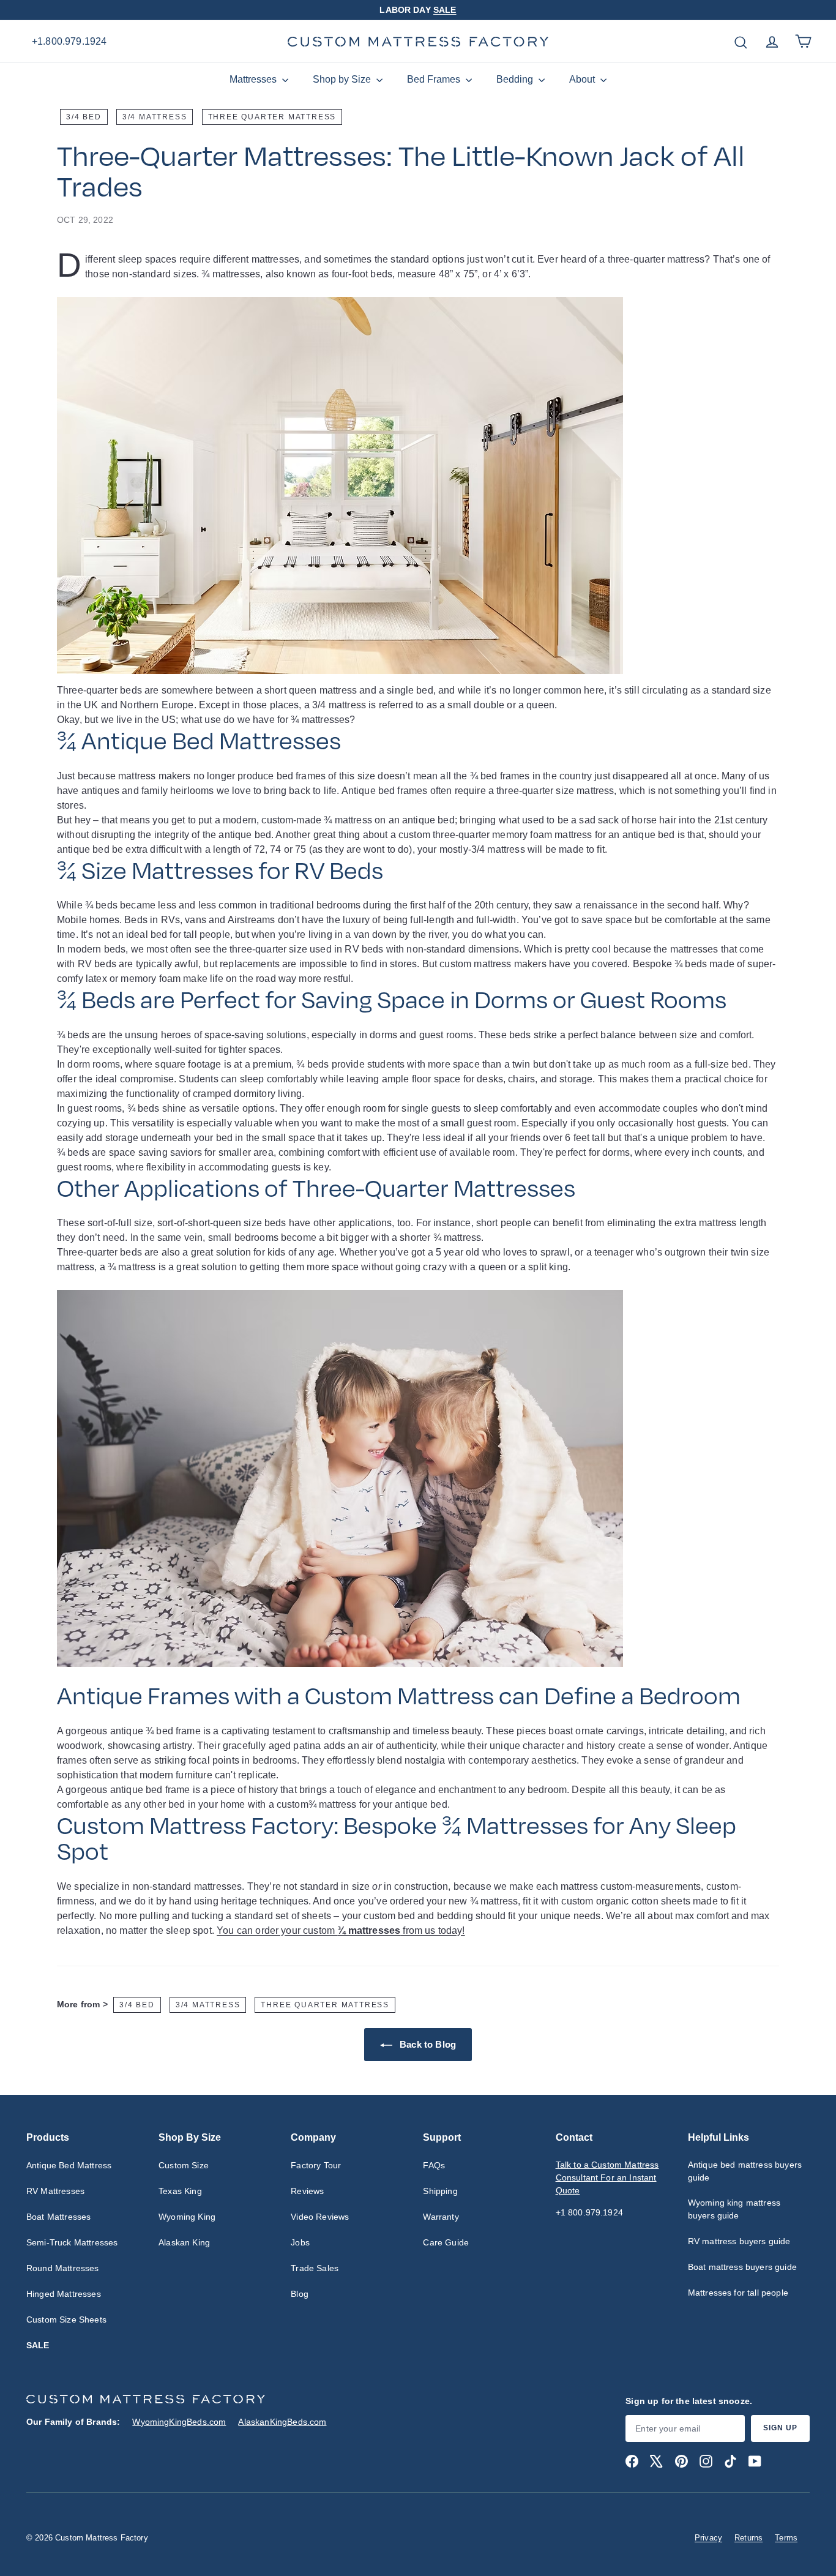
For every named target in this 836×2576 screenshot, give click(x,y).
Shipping (440, 2191)
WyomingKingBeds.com (179, 2422)
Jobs (300, 2242)
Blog (300, 2294)
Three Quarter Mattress (272, 117)
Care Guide (446, 2242)
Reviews (307, 2191)
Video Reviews (320, 2217)
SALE (445, 10)
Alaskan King (184, 2242)
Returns (748, 2538)
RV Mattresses (55, 2191)
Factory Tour (316, 2165)
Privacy (708, 2538)
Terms (786, 2538)
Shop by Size (343, 79)
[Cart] (803, 41)
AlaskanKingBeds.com (282, 2422)
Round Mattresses (63, 2268)
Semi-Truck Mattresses (72, 2242)
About (583, 79)
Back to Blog (427, 2044)
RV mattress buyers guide (739, 2241)
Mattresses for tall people (738, 2293)
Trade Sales (315, 2268)
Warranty (441, 2217)
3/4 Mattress (155, 117)
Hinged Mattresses (64, 2294)
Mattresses (254, 79)
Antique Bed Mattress (69, 2165)
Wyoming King (187, 2217)
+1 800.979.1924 (589, 2212)
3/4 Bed (84, 117)
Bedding (516, 79)
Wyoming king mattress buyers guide (734, 2209)
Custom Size (184, 2165)
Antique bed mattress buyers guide (745, 2171)
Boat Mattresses (58, 2217)
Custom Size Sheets (66, 2320)
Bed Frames (435, 79)
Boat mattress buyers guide (742, 2267)
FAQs (434, 2165)
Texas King (180, 2191)
